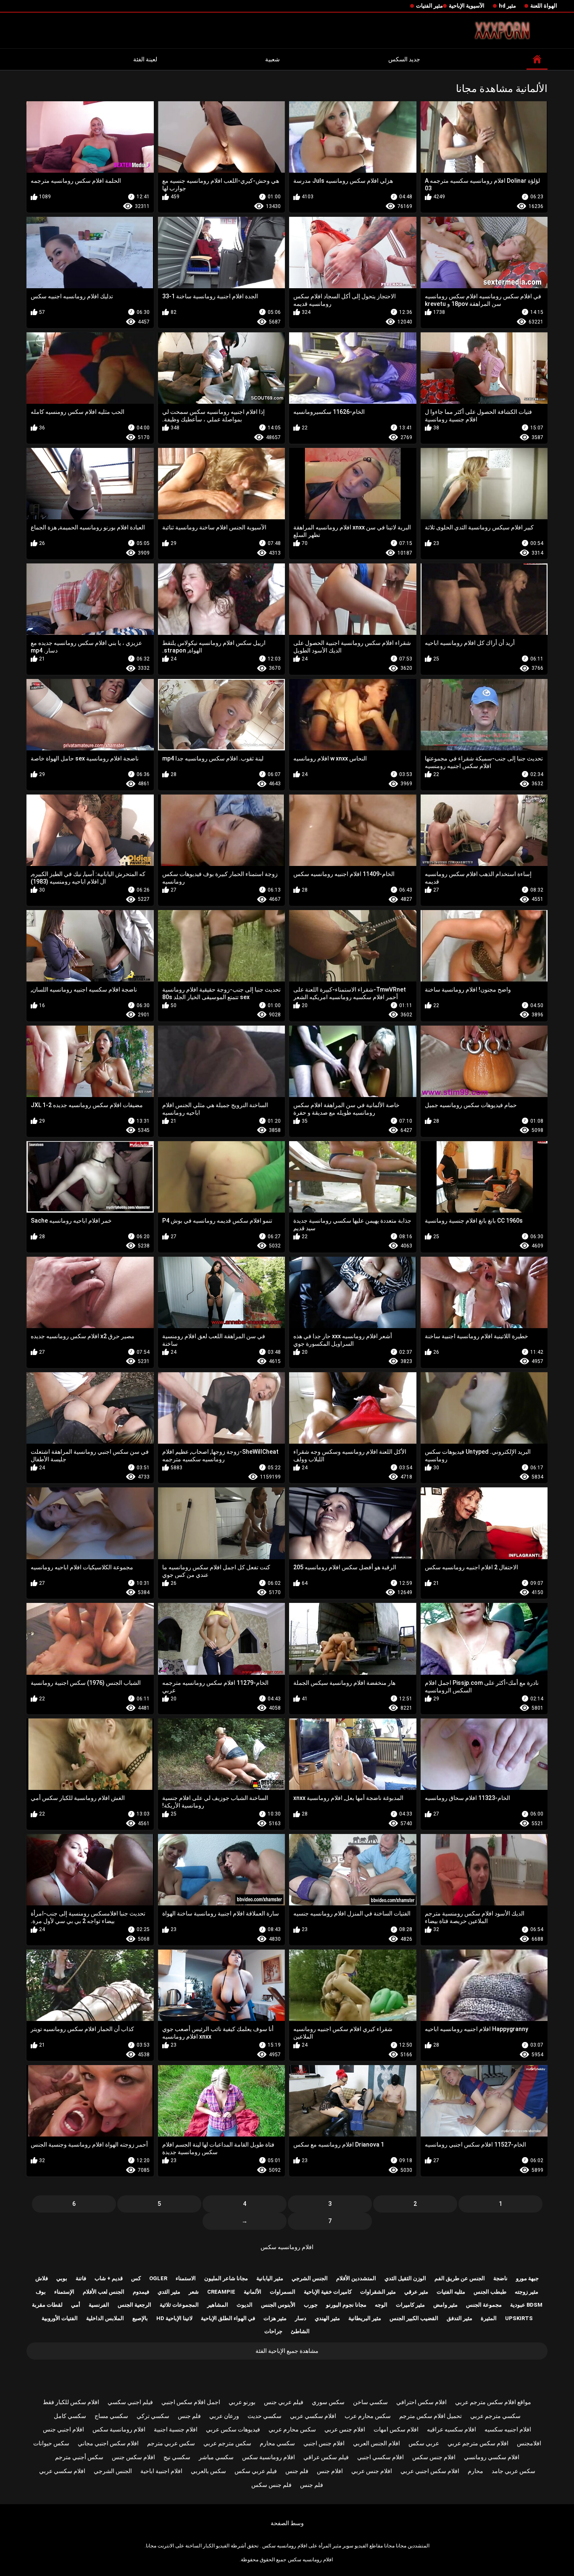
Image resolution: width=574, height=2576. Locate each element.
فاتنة (81, 2278)
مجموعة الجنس (484, 2305)
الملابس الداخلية (105, 2318)
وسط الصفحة (287, 2523)
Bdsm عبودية (526, 2305)
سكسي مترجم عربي (495, 2416)
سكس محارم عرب (368, 2416)
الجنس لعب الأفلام (104, 2292)
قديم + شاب (109, 2278)
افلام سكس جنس (133, 2457)
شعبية (273, 59)
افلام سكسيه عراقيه (452, 2429)
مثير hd (507, 6)
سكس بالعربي (208, 2471)
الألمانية (253, 2292)
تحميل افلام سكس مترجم (430, 2416)
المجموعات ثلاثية (179, 2305)
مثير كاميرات (410, 2305)
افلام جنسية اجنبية (176, 2429)
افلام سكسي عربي (313, 2416)
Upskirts (519, 2318)
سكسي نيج (177, 2457)
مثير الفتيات (429, 6)
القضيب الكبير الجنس (414, 2318)
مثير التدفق (459, 2318)
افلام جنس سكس (434, 2457)
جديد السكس (404, 59)
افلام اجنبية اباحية (161, 2471)
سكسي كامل (70, 2416)
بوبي (62, 2278)
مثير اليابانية (270, 2278)
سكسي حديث (265, 2416)
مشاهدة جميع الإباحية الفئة (287, 2351)
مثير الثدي (169, 2292)
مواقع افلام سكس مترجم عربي (493, 2402)
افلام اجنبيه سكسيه (508, 2429)
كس (136, 2278)
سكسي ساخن (370, 2402)
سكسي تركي (153, 2416)
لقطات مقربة (47, 2305)
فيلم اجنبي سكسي (130, 2402)
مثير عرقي (416, 2292)
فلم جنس (189, 2416)
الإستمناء (64, 2292)
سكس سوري (328, 2402)
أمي (76, 2305)
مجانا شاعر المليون (226, 2278)
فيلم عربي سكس (256, 2471)
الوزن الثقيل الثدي (405, 2278)
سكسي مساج (111, 2416)
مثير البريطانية (365, 2318)
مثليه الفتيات (451, 2292)
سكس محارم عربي (292, 2429)
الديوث (245, 2305)
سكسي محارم (277, 2443)
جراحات (273, 2331)
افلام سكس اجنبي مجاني (108, 2443)
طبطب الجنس (490, 2292)
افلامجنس (529, 2443)
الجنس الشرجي (310, 2278)
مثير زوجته (527, 2292)
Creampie (221, 2292)
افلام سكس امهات (396, 2429)
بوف (41, 2292)
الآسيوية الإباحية (467, 6)
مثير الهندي (327, 2318)
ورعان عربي (224, 2416)
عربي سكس (424, 2443)
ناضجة (500, 2278)
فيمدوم (141, 2292)
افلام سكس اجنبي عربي (430, 2471)
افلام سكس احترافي (421, 2402)
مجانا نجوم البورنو (346, 2305)
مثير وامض (445, 2305)
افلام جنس (330, 2471)
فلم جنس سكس (271, 2485)
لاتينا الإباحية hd (174, 2318)
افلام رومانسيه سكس (287, 2247)
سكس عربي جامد (513, 2471)
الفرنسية (99, 2305)
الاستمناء (186, 2278)
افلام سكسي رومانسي (492, 2457)
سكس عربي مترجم (171, 2443)
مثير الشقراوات (378, 2292)
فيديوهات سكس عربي (233, 2429)
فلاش (42, 2278)
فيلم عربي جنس (284, 2402)
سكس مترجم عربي (227, 2443)
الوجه (381, 2305)
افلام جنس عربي (345, 2429)
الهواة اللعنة (544, 6)
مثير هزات (275, 2318)
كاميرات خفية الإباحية (328, 2292)
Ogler (158, 2278)
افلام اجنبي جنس (63, 2429)
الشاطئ (300, 2331)
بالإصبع (140, 2318)
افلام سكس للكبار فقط (71, 2402)
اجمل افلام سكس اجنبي (191, 2402)
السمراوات (283, 2292)
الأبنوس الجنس (278, 2305)
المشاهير (218, 2305)
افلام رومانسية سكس (119, 2429)
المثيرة (489, 2318)
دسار (301, 2318)
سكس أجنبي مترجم (79, 2457)
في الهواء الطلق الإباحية (228, 2318)
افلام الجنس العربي (377, 2443)
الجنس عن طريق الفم (460, 2278)
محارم (475, 2471)
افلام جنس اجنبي (324, 2443)
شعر (194, 2292)
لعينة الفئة (145, 59)
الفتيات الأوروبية (60, 2318)
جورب (311, 2305)
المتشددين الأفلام (356, 2278)
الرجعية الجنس (134, 2305)
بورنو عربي (242, 2402)
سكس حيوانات (51, 2443)
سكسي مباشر (216, 2457)
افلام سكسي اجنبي (380, 2457)
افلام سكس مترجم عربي (478, 2443)
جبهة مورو (527, 2278)
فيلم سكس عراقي (326, 2457)
